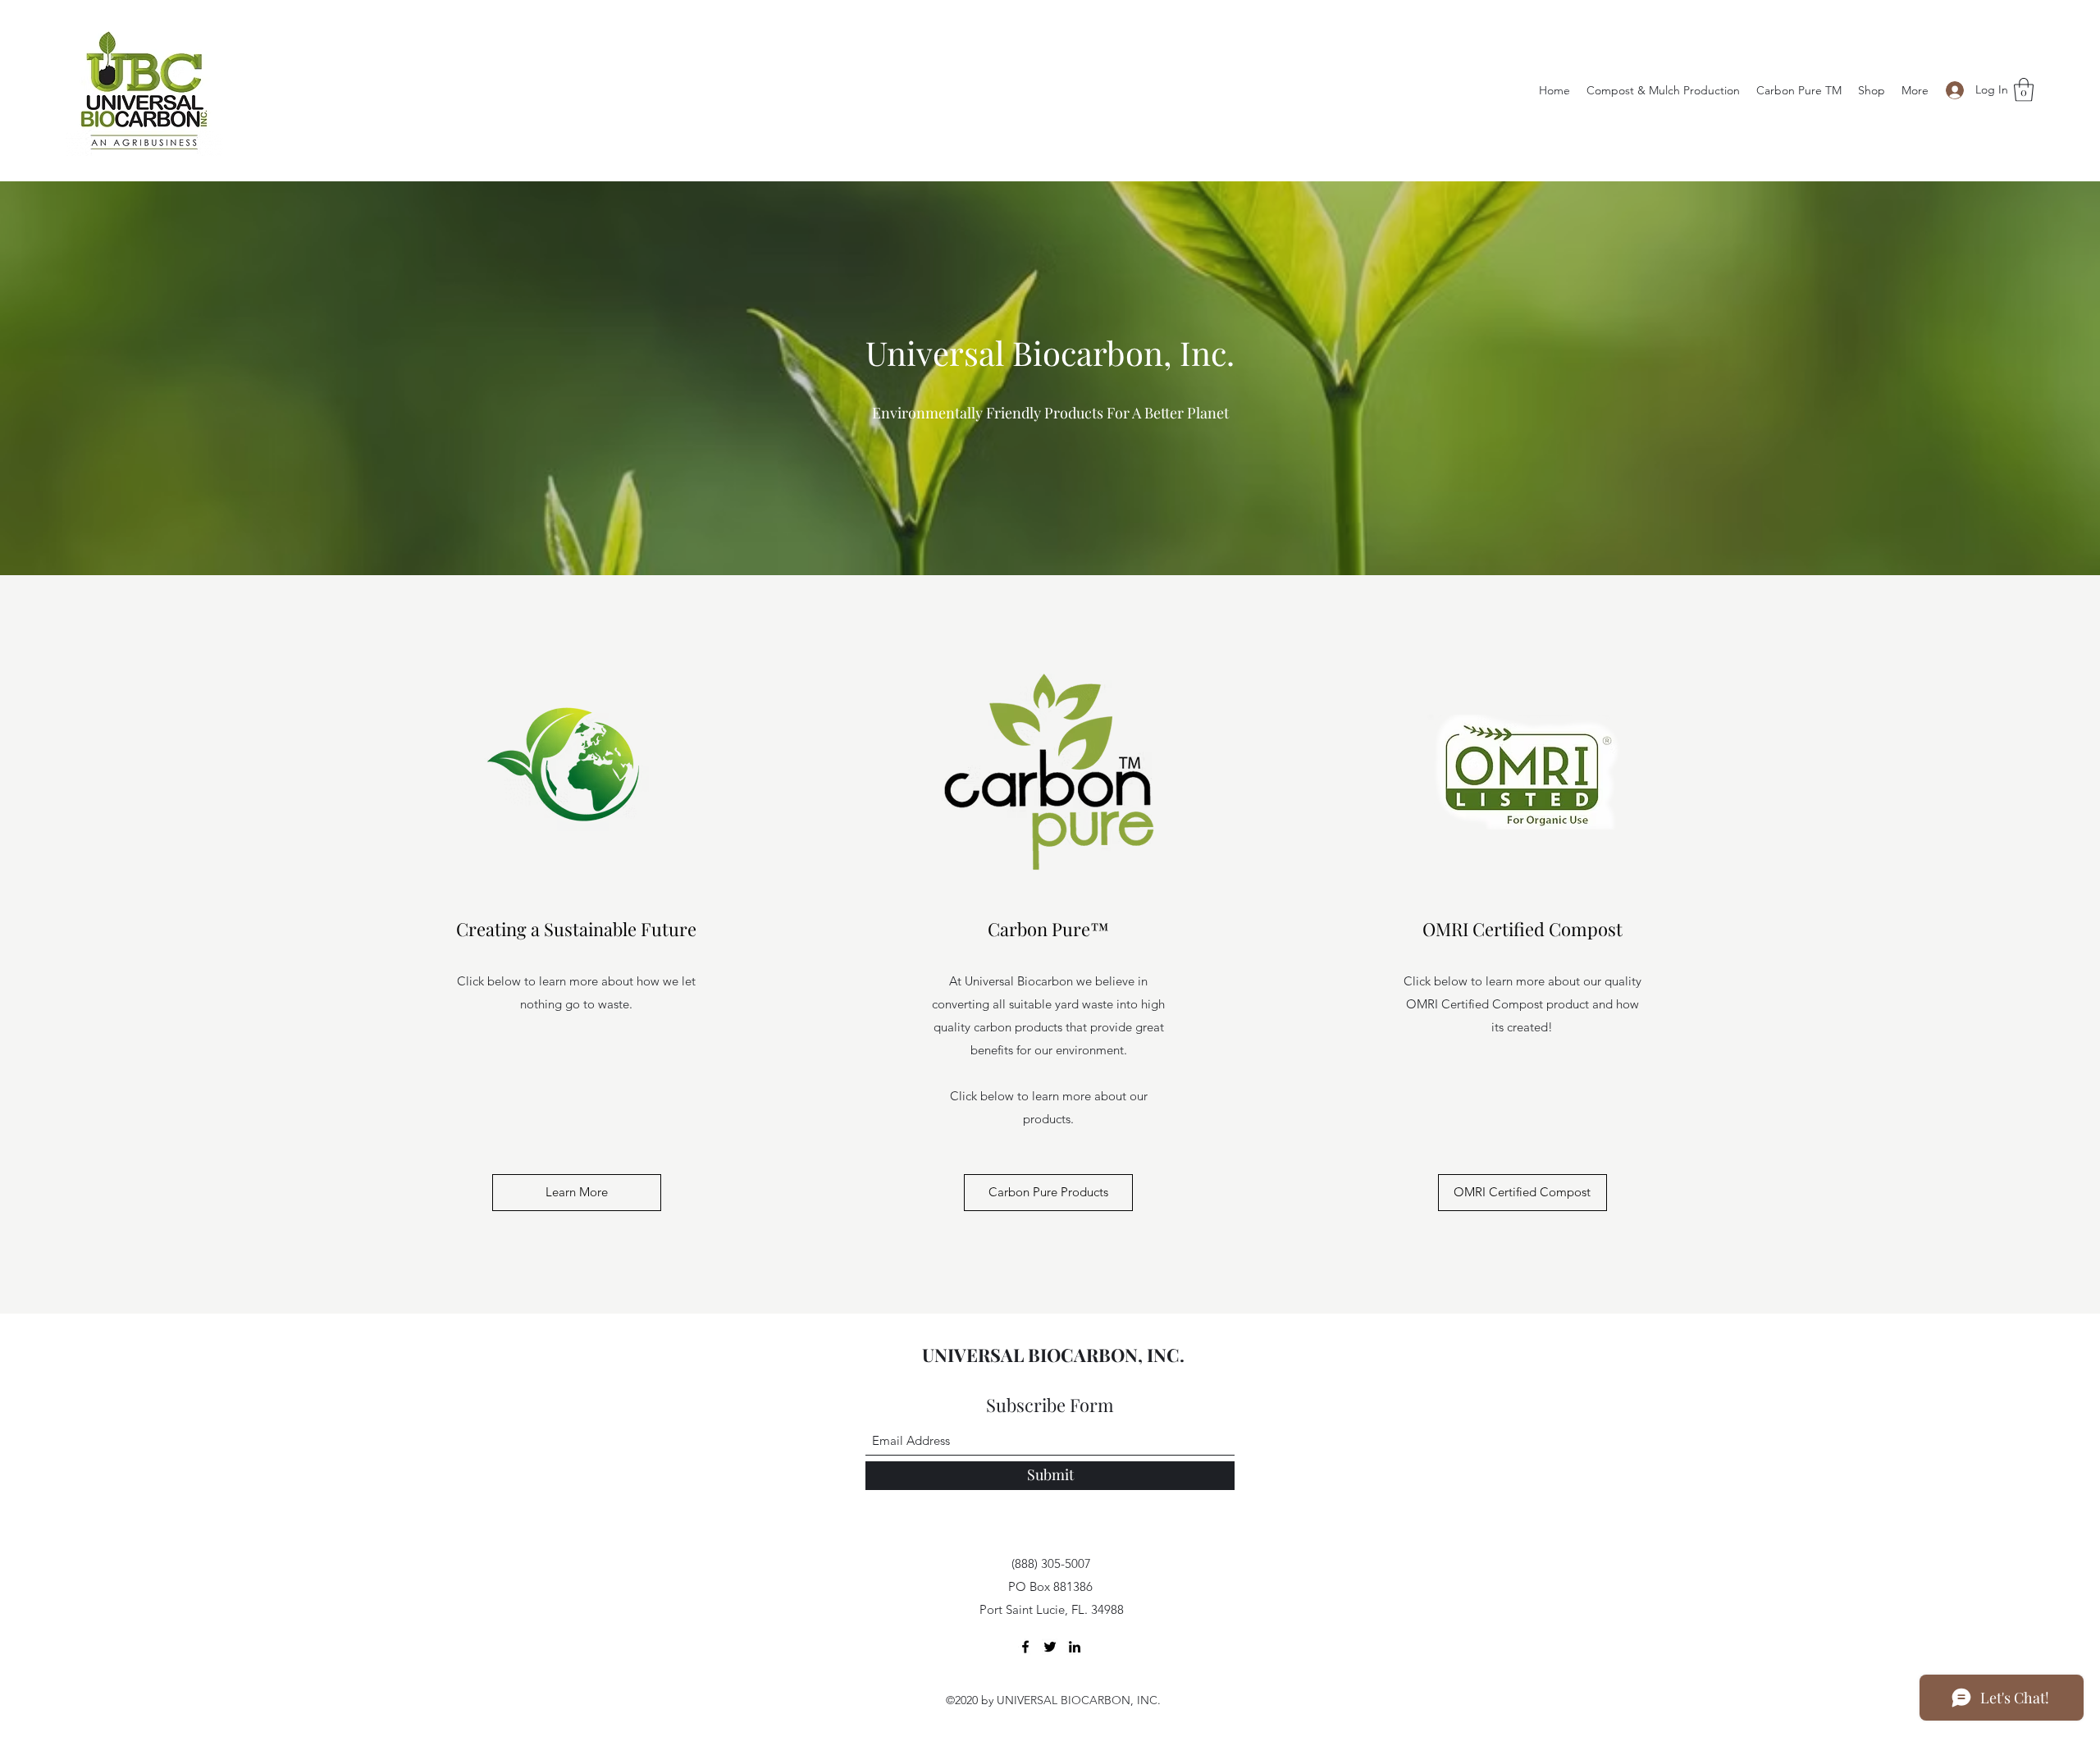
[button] (2024, 90)
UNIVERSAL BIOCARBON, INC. (1053, 1355)
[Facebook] (1025, 1647)
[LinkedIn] (1075, 1647)
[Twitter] (1050, 1647)
